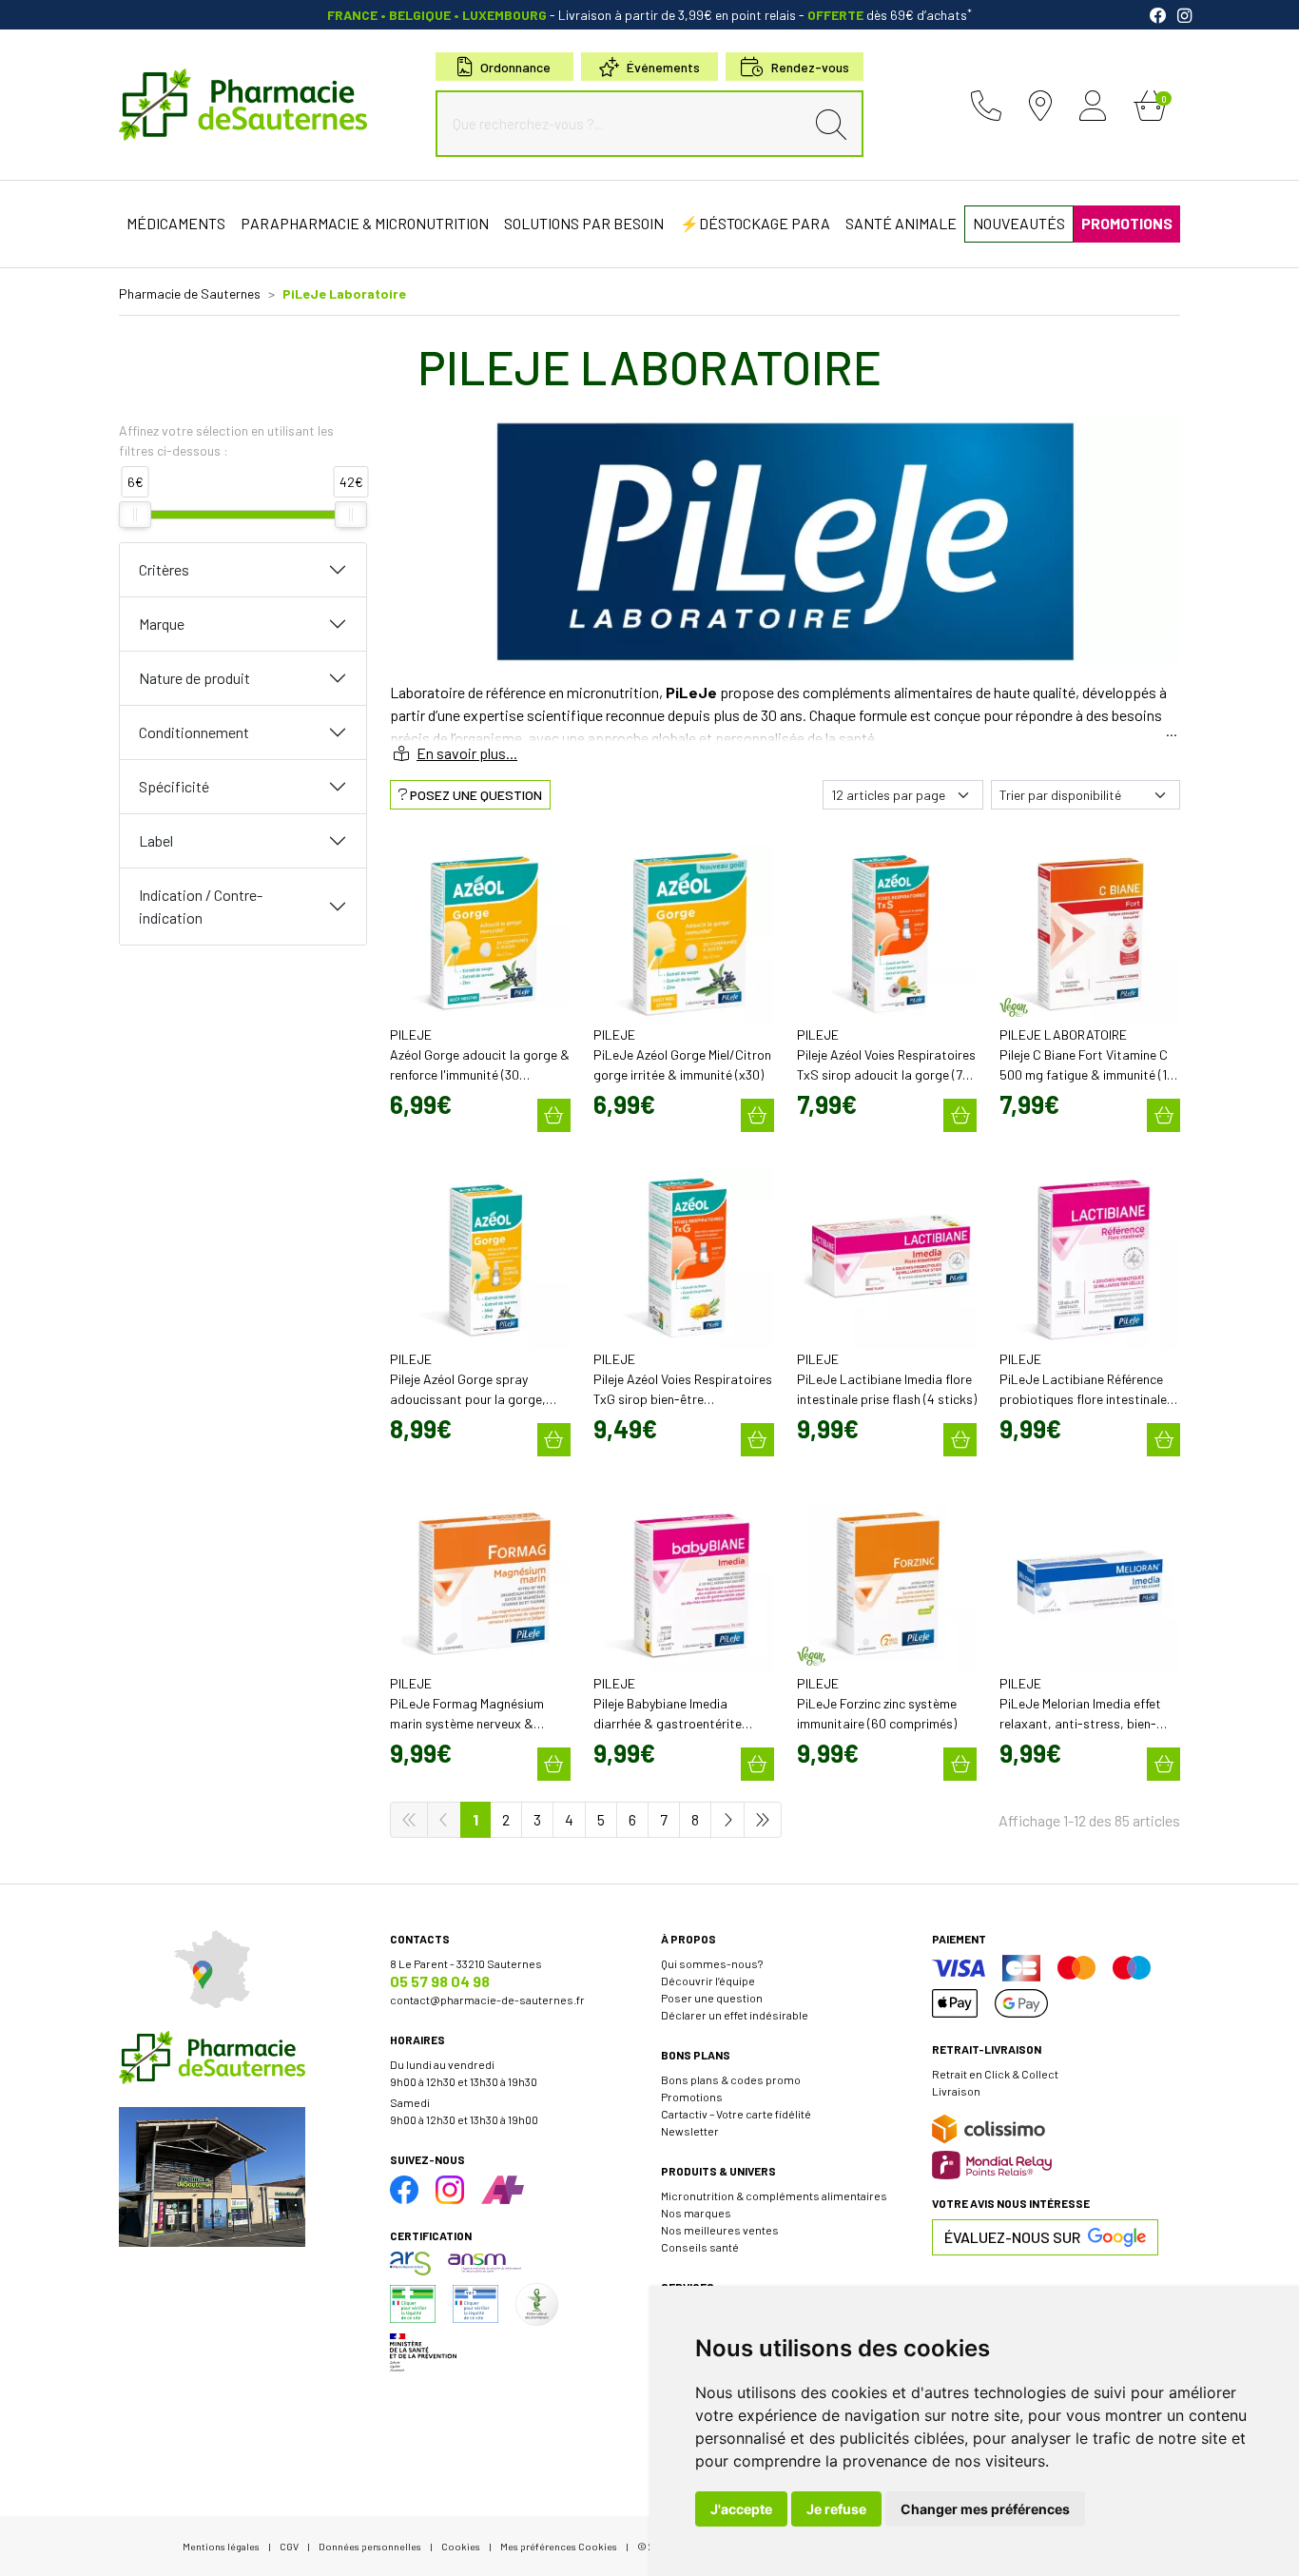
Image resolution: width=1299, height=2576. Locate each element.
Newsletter (690, 2131)
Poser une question (712, 1998)
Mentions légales (221, 2546)
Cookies (461, 2546)
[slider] (135, 515)
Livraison (956, 2091)
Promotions (692, 2097)
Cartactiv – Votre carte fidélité (736, 2114)
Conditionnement (194, 732)
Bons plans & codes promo (731, 2079)
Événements (663, 67)
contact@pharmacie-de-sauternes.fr (487, 2000)
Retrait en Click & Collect (995, 2074)
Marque (162, 624)
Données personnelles (370, 2546)
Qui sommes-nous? (712, 1963)
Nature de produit (194, 678)
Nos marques (696, 2213)
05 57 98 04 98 (440, 1981)
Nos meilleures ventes (720, 2230)
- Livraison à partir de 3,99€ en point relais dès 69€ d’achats (649, 15)
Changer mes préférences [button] (985, 2509)
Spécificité (174, 786)
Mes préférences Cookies (559, 2546)
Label (156, 840)
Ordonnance (515, 67)
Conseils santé (700, 2247)
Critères (164, 569)
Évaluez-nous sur (1012, 2237)
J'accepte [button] (741, 2509)
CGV (289, 2546)
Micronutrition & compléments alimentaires (774, 2195)
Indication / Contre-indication (201, 906)
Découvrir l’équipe (708, 1981)
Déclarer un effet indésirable (735, 2015)
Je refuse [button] (836, 2509)
